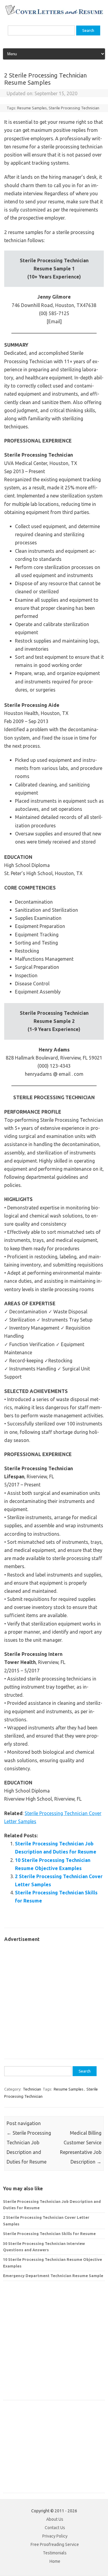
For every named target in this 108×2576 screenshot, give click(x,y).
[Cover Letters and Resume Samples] (54, 14)
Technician (32, 2089)
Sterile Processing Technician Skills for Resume (49, 2234)
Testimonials (55, 2553)
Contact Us (55, 2528)
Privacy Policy (55, 2536)
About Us (55, 2519)
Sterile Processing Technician (74, 108)
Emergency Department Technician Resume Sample (53, 2276)
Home (55, 2561)
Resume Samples (32, 108)
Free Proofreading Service (55, 2544)
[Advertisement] (54, 1997)
